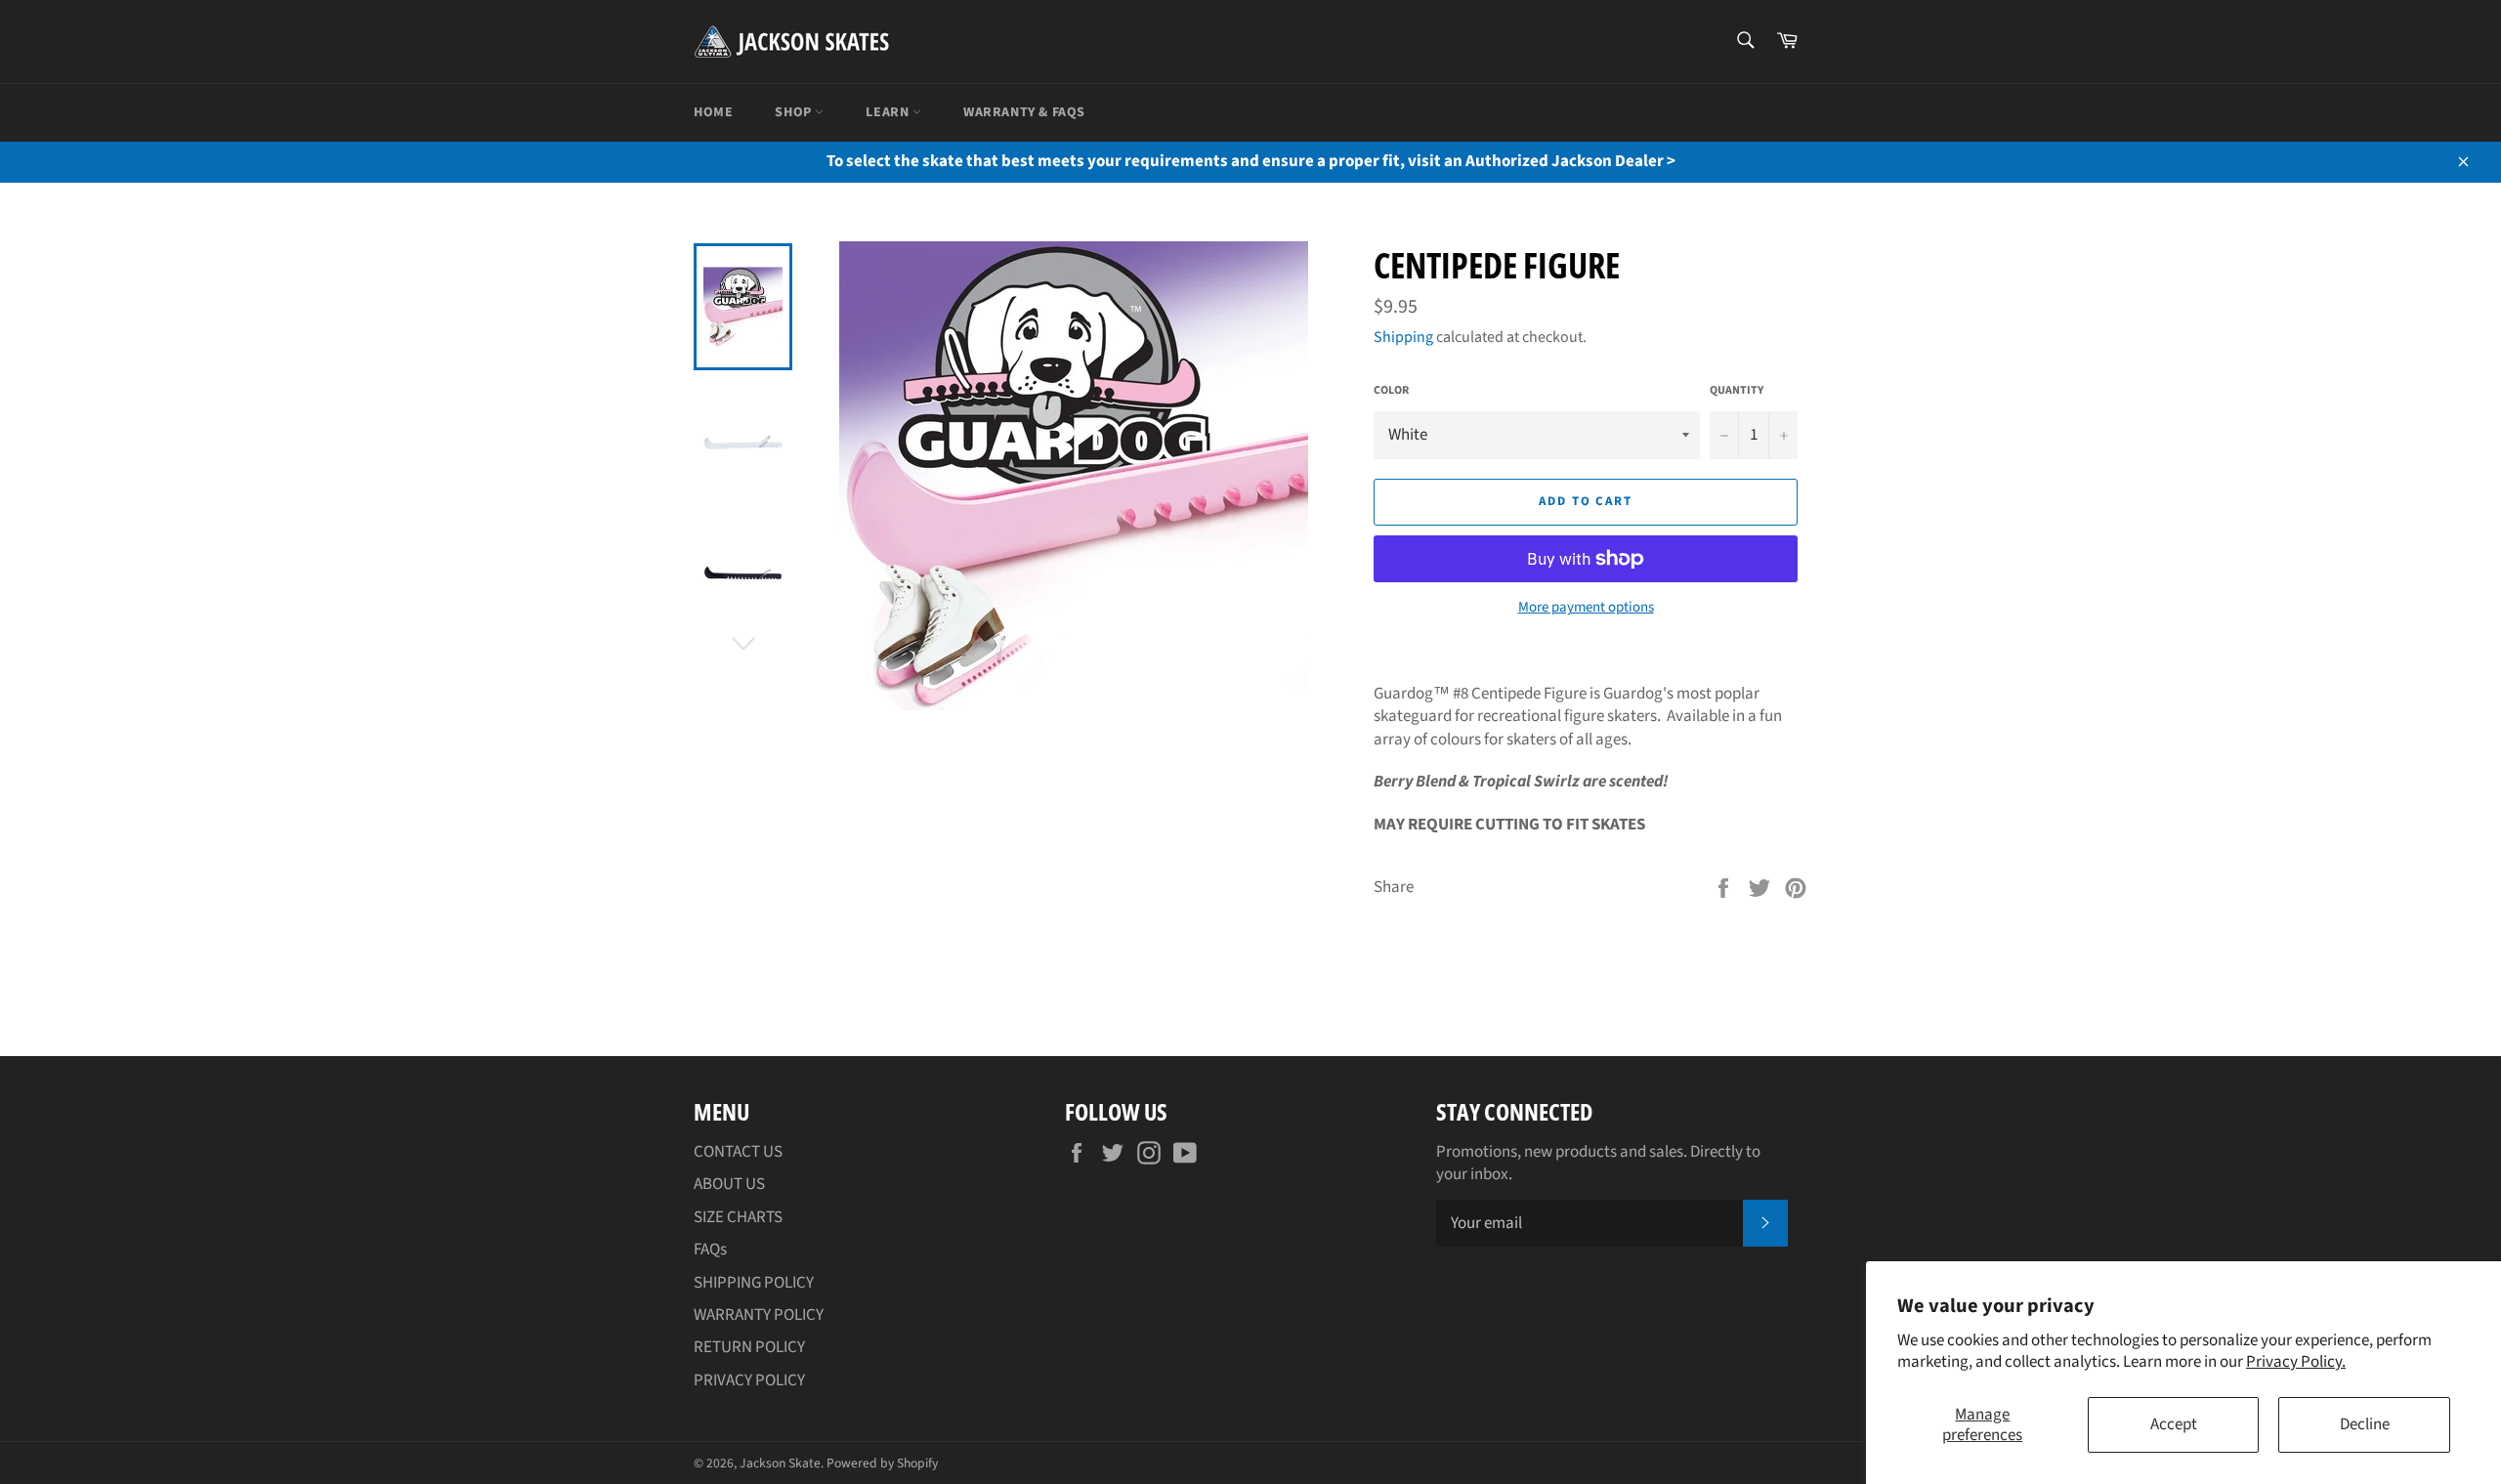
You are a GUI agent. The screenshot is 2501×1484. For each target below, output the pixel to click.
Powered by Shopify (882, 1463)
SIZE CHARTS (738, 1217)
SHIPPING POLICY (754, 1283)
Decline (2365, 1424)
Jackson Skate (780, 1463)
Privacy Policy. (2296, 1362)
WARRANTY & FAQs (1024, 112)
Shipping (1403, 337)
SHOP (795, 112)
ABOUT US (729, 1184)
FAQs (710, 1250)
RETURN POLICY (749, 1347)
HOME (713, 112)
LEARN (889, 112)
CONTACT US (738, 1152)
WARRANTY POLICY (759, 1315)
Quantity (1737, 391)
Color (1391, 391)
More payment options (1586, 608)
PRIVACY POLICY (749, 1380)
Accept (2174, 1424)
